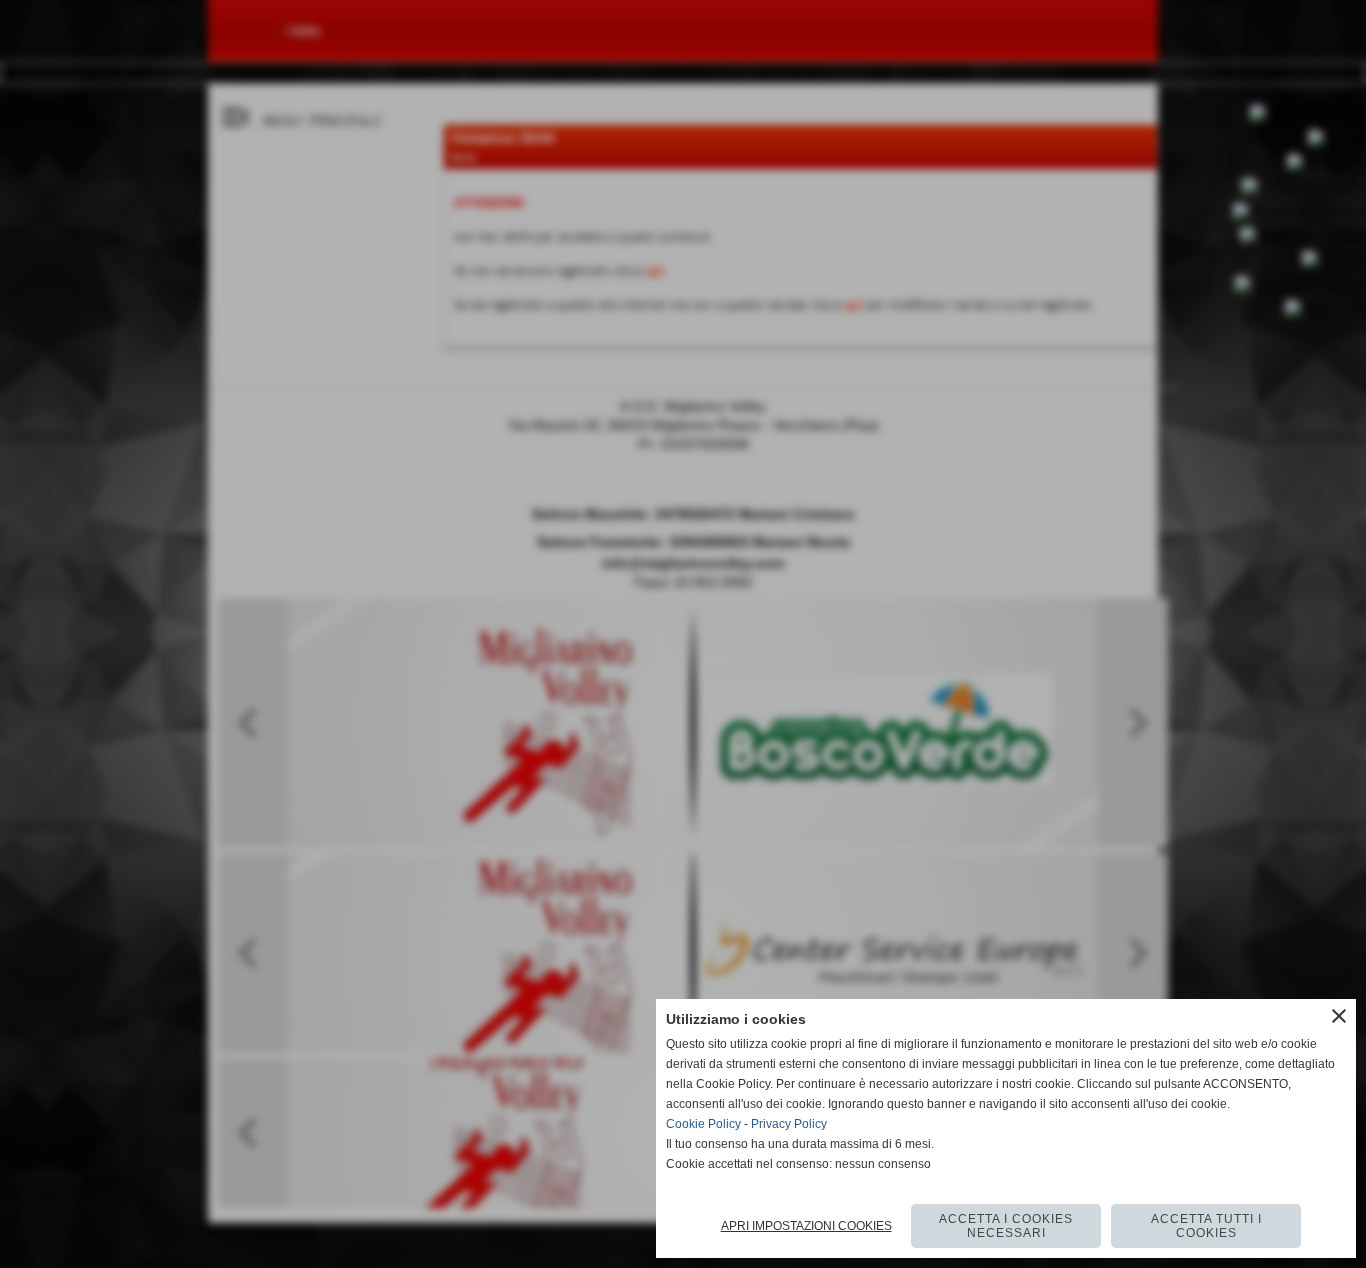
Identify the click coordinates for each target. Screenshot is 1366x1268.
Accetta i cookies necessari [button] (1006, 1226)
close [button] (1339, 1016)
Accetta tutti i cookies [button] (1206, 1226)
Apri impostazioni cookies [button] (806, 1226)
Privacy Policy (789, 1124)
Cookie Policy (703, 1124)
